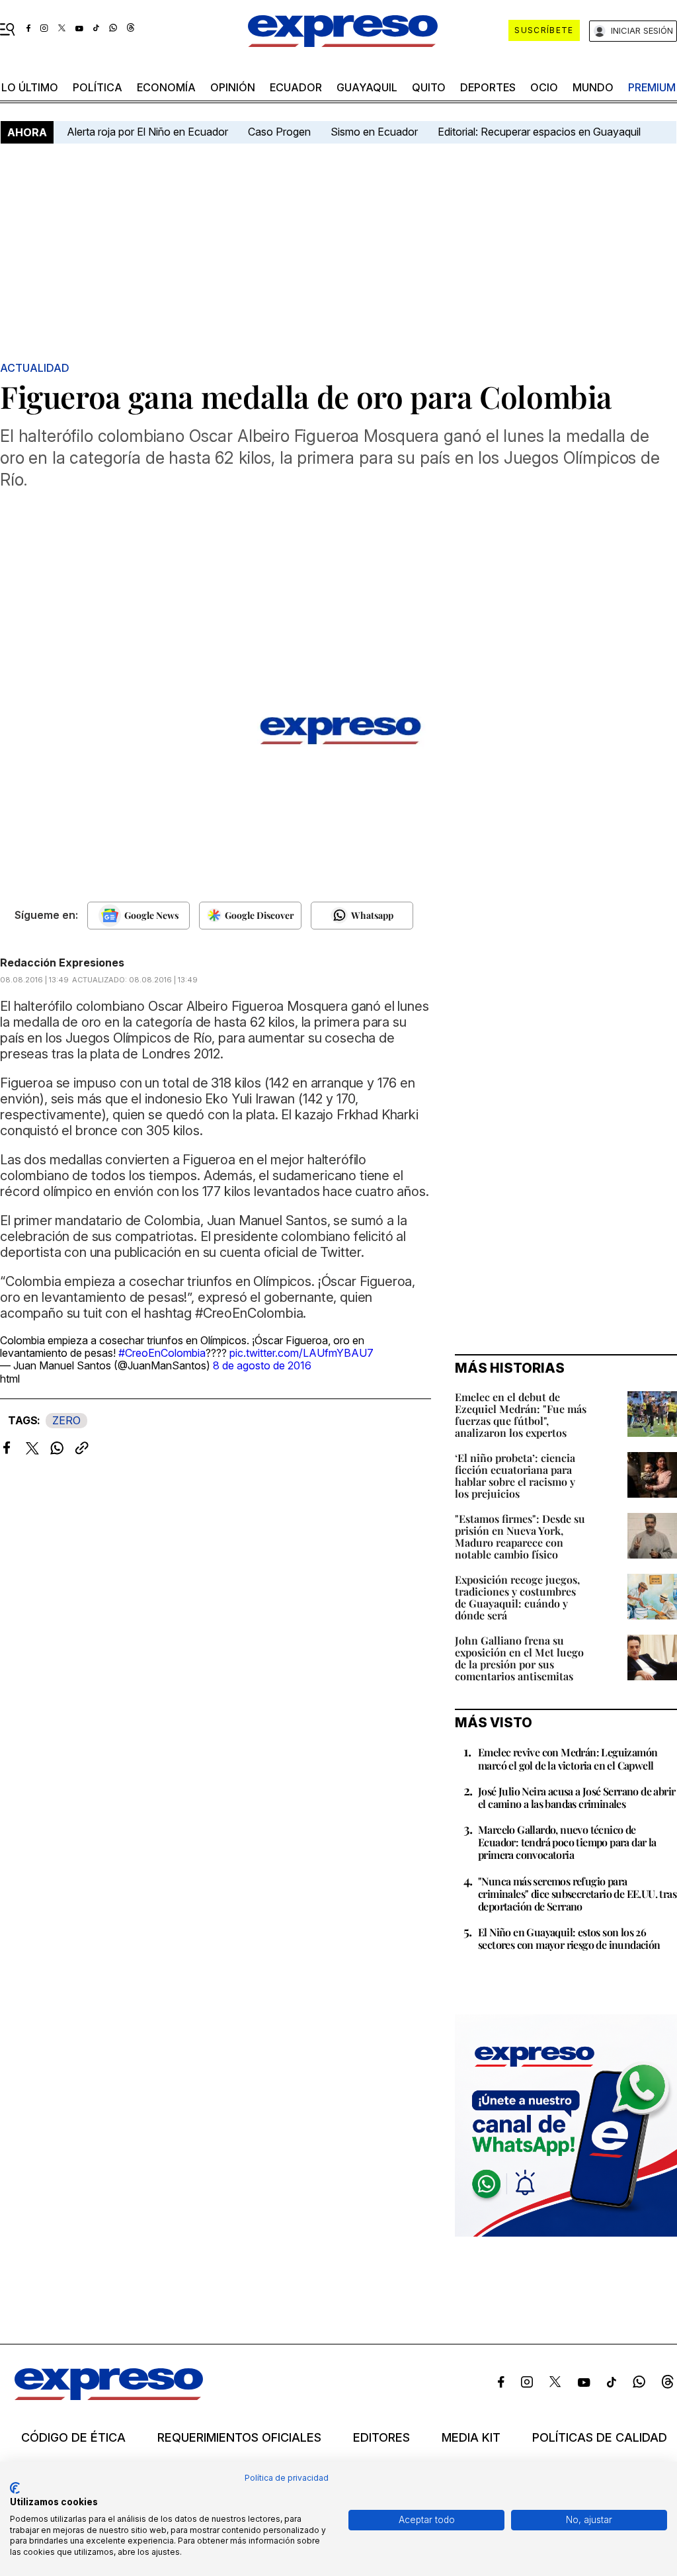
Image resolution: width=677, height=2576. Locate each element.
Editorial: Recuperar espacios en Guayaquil (539, 132)
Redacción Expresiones (62, 963)
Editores (381, 2438)
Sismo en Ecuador (374, 132)
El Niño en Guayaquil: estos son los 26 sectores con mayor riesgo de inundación (569, 1938)
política (98, 87)
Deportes (488, 87)
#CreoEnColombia (162, 1353)
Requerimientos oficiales (239, 2438)
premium (652, 87)
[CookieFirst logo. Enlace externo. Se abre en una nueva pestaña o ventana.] (15, 2488)
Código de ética (73, 2438)
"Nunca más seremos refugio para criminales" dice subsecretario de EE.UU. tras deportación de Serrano (577, 1894)
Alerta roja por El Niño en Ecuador (147, 132)
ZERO (66, 1420)
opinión (233, 87)
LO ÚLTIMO (30, 87)
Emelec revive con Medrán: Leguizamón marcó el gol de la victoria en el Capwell (568, 1758)
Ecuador (296, 87)
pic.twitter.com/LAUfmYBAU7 (301, 1353)
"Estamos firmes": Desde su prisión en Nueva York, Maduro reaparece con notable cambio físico (520, 1536)
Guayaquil (367, 87)
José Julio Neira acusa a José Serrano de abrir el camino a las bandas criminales (577, 1797)
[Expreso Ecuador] (109, 2396)
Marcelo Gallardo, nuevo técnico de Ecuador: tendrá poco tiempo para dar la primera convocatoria (567, 1842)
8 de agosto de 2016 (262, 1365)
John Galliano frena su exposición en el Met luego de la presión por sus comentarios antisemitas (519, 1658)
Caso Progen (279, 132)
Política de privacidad (287, 2478)
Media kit (471, 2438)
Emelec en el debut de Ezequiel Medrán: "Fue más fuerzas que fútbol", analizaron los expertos (521, 1415)
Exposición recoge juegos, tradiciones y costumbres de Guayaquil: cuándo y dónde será (517, 1597)
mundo (593, 87)
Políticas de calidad (600, 2438)
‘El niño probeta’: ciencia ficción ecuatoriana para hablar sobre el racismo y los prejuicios (515, 1476)
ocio (544, 87)
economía (166, 87)
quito (429, 87)
